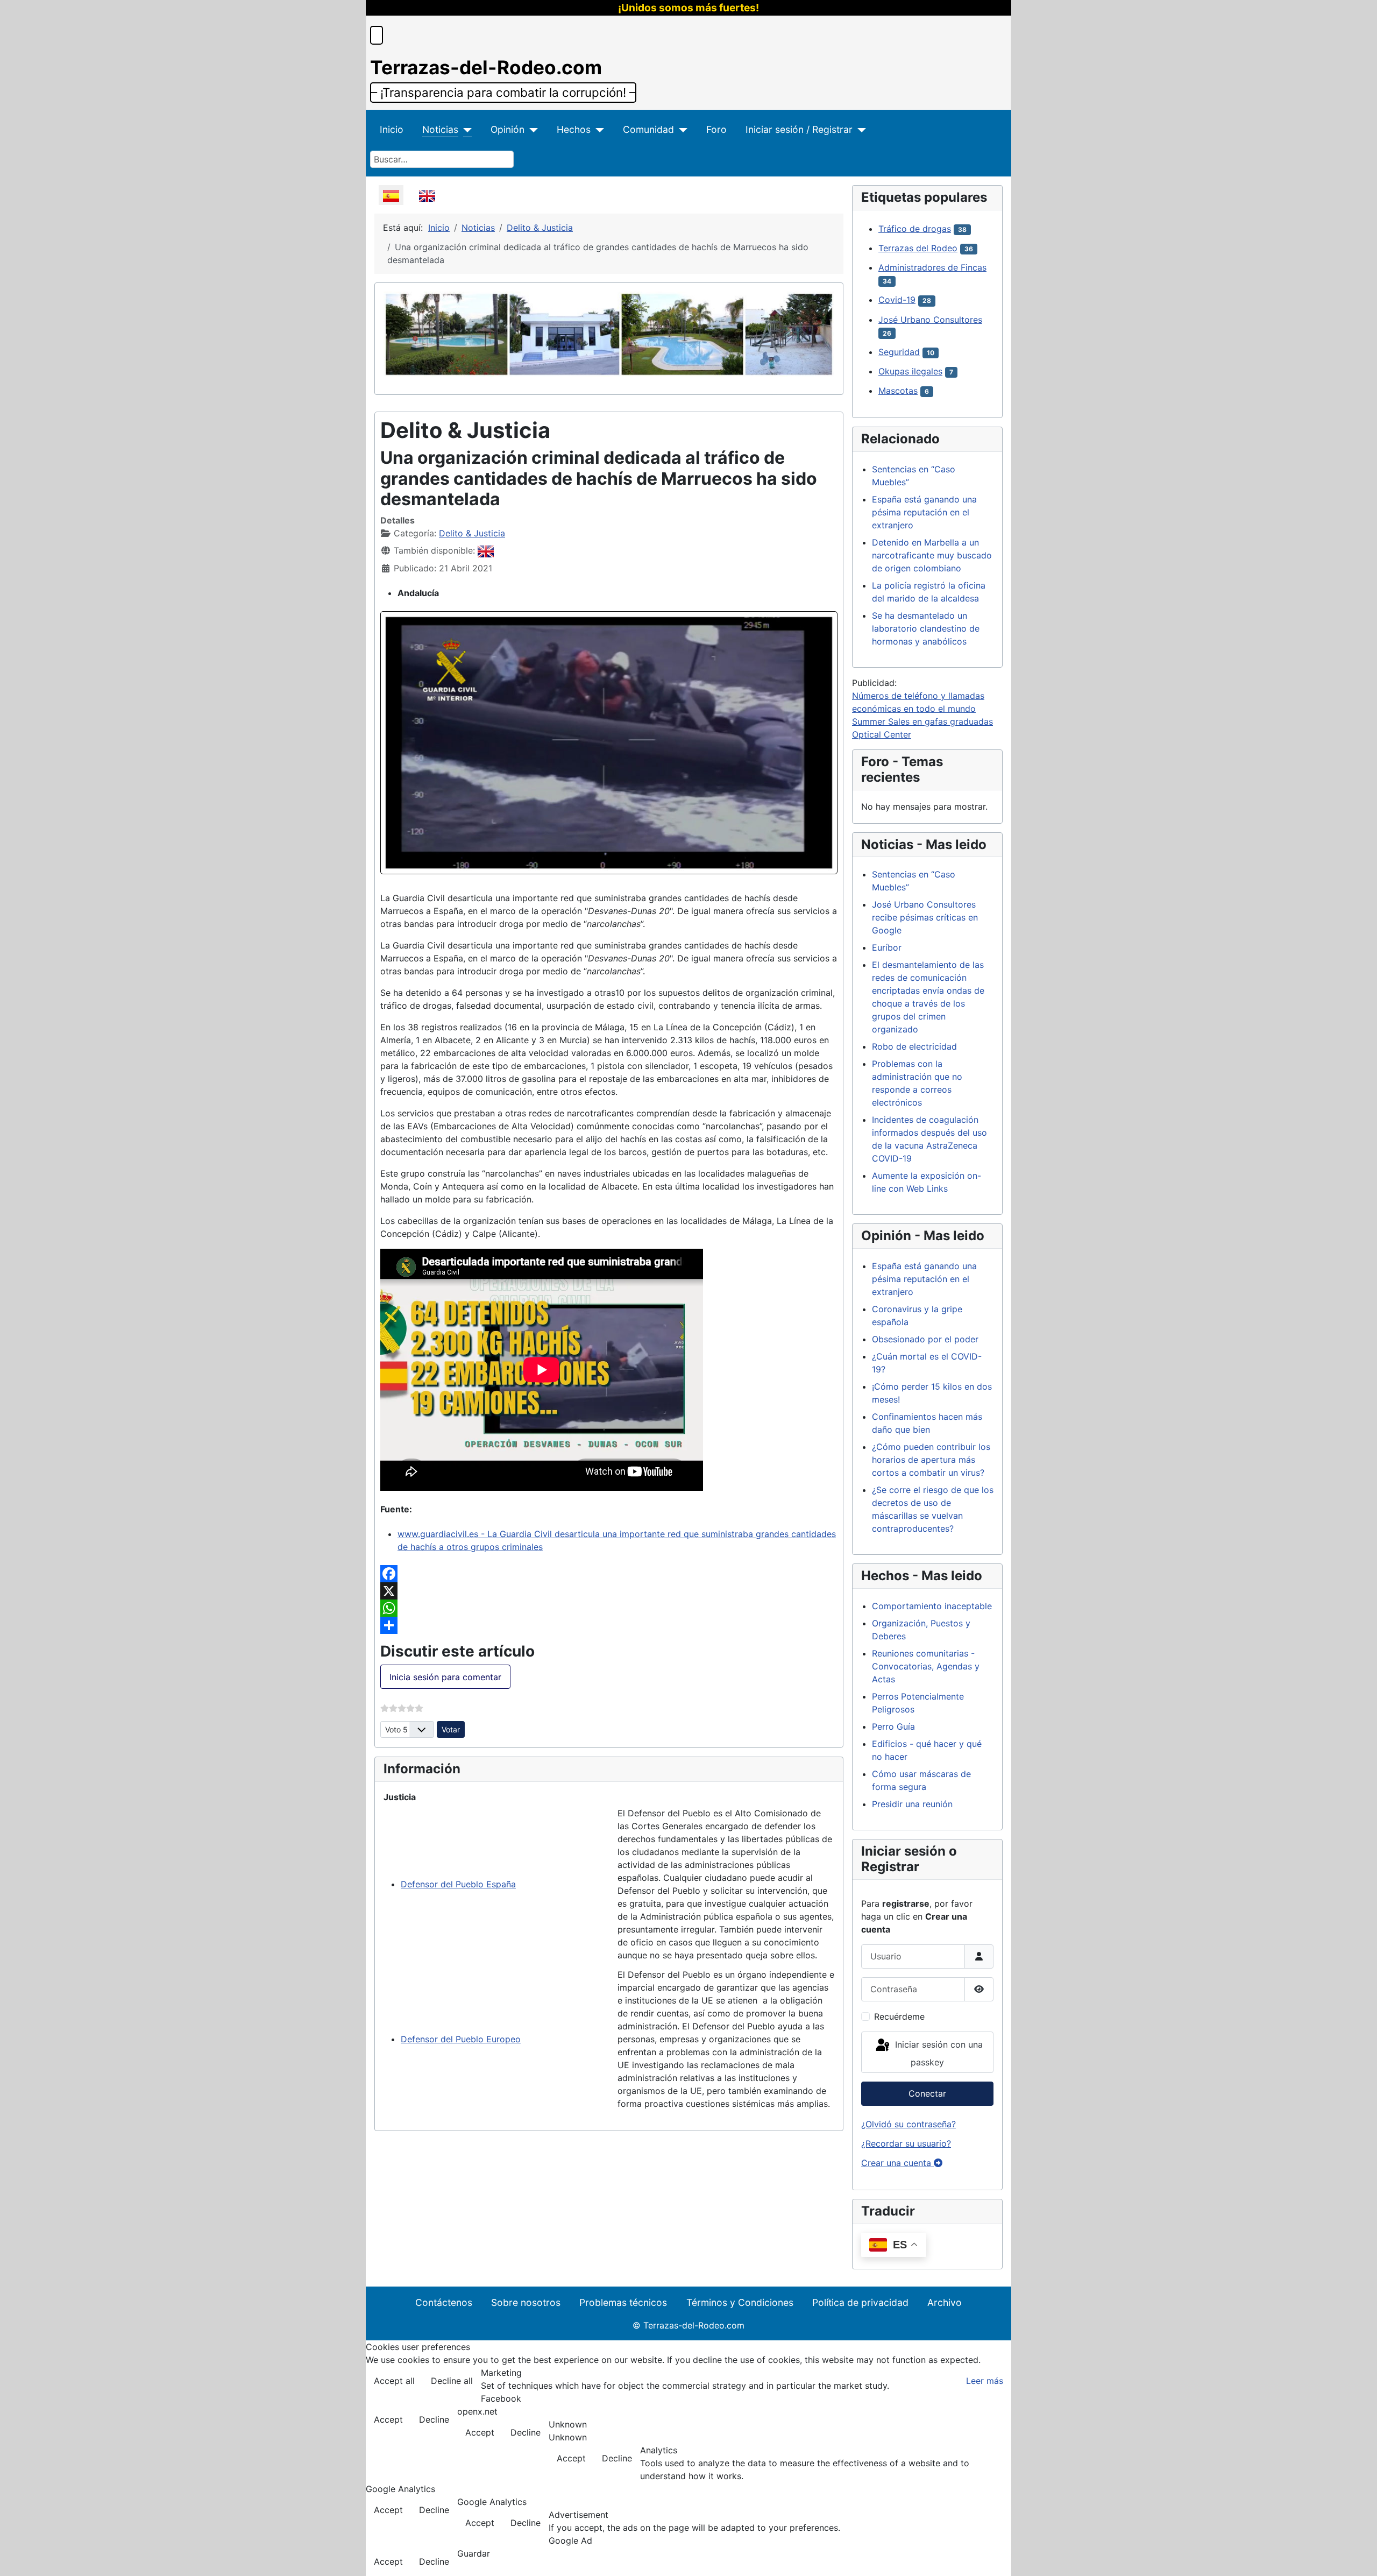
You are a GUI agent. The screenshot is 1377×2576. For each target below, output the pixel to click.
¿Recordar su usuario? (906, 2143)
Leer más (985, 2381)
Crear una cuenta (897, 2163)
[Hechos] (597, 130)
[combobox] (442, 159)
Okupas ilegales (910, 371)
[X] (609, 1591)
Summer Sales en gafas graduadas (922, 721)
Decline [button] (434, 2419)
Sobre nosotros (526, 2302)
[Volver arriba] (1358, 2556)
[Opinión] (531, 130)
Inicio (392, 129)
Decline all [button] (452, 2381)
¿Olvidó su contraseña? (908, 2124)
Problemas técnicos (623, 2302)
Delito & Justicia (472, 533)
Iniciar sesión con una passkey (938, 2054)
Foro (716, 129)
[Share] (609, 1625)
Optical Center (882, 734)
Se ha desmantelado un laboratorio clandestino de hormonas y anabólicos (926, 628)
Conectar (927, 2093)
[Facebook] (609, 1574)
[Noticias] (465, 130)
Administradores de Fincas (932, 267)
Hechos (574, 129)
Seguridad (899, 352)
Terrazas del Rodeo (918, 248)
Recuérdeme (899, 2016)
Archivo (945, 2302)
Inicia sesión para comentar (445, 1677)
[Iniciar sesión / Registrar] (859, 130)
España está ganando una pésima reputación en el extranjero (924, 512)
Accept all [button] (394, 2381)
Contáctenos (444, 2302)
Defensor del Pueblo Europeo (461, 2039)
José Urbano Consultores (930, 320)
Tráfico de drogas (915, 229)
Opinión (507, 129)
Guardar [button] (474, 2553)
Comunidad (648, 129)
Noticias (440, 129)
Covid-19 (897, 300)
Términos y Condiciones (740, 2302)
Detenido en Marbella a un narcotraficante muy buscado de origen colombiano (932, 555)
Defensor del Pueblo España (458, 1884)
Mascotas (898, 391)
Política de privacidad (860, 2302)
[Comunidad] (681, 130)
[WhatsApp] (609, 1608)
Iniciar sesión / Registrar (799, 129)
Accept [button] (388, 2419)
